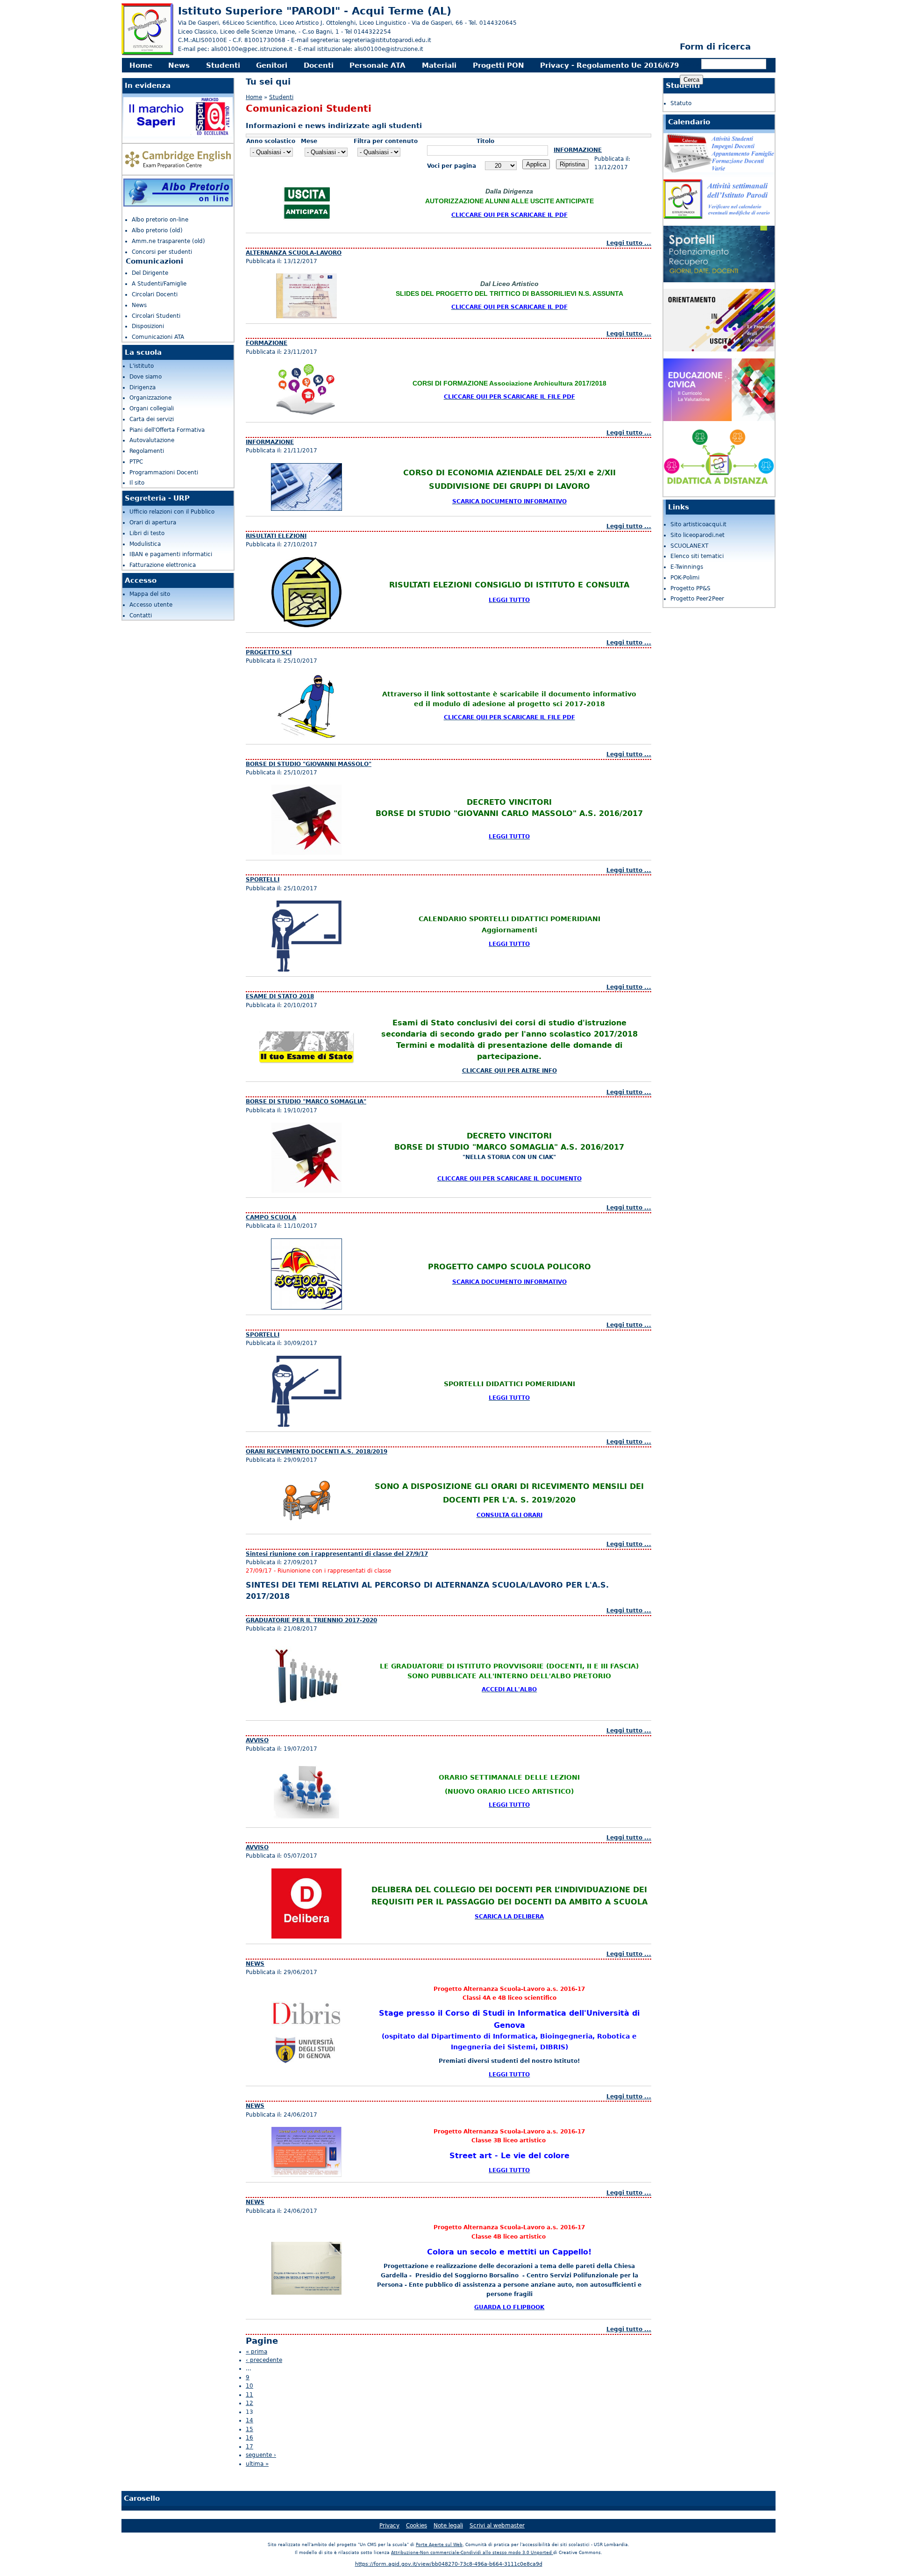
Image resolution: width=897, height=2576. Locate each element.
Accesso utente (151, 605)
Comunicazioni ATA (158, 337)
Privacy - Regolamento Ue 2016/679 (609, 65)
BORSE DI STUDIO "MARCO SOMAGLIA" (306, 1102)
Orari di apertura (153, 522)
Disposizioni (148, 326)
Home (141, 65)
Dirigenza (142, 387)
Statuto (681, 103)
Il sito (137, 483)
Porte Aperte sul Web (439, 2545)
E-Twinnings (687, 567)
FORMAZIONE (267, 343)
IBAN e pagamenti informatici (171, 554)
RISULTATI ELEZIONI (276, 536)
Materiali (439, 65)
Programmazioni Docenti (164, 472)
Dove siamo (146, 377)
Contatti (141, 615)
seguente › (261, 2455)
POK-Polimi (685, 578)
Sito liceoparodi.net (698, 535)
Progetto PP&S (691, 588)
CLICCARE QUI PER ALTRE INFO (509, 1071)
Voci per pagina (452, 166)
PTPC (136, 462)
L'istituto (142, 366)
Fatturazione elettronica (163, 565)
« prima (256, 2352)
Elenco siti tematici (697, 556)
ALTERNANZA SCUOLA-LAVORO (294, 253)
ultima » (257, 2464)
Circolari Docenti (155, 294)
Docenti (319, 65)
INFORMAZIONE (578, 150)
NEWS (255, 1964)
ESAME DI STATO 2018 (280, 996)
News (179, 65)
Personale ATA (377, 65)
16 (249, 2438)
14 (249, 2420)
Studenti (223, 65)
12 (249, 2403)
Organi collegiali (152, 408)
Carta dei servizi (152, 419)
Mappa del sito (150, 594)
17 (249, 2447)
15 (249, 2429)
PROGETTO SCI (269, 652)
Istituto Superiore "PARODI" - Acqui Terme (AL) (315, 11)
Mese (309, 141)
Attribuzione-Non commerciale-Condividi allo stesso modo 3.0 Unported (472, 2553)
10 (249, 2386)
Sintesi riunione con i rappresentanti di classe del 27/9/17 (337, 1554)
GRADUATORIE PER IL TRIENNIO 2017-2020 (311, 1620)
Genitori (272, 65)
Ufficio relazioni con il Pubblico (172, 512)
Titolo (485, 141)
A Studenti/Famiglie (159, 284)
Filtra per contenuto (386, 141)
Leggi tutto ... (629, 243)
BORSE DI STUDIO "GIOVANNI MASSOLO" (309, 764)
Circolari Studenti (156, 316)
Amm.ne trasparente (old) (168, 241)
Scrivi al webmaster (497, 2526)
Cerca (692, 64)
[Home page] (147, 54)
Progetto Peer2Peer (697, 599)
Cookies (416, 2526)
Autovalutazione (152, 440)
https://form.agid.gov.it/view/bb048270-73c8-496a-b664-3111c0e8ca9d (449, 2564)
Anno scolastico (271, 141)
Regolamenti (147, 451)
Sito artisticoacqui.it (698, 524)
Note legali (448, 2526)
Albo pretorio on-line (160, 220)
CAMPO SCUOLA (271, 1217)
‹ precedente (264, 2360)
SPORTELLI (263, 880)
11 (249, 2395)
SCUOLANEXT (689, 546)
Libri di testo (147, 533)
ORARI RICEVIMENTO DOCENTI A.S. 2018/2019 (317, 1452)
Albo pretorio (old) (157, 230)
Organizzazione (150, 398)
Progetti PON (498, 65)
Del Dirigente (150, 273)
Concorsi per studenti (162, 252)
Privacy (389, 2526)
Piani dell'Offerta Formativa (167, 430)
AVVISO (257, 1740)
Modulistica (145, 544)
